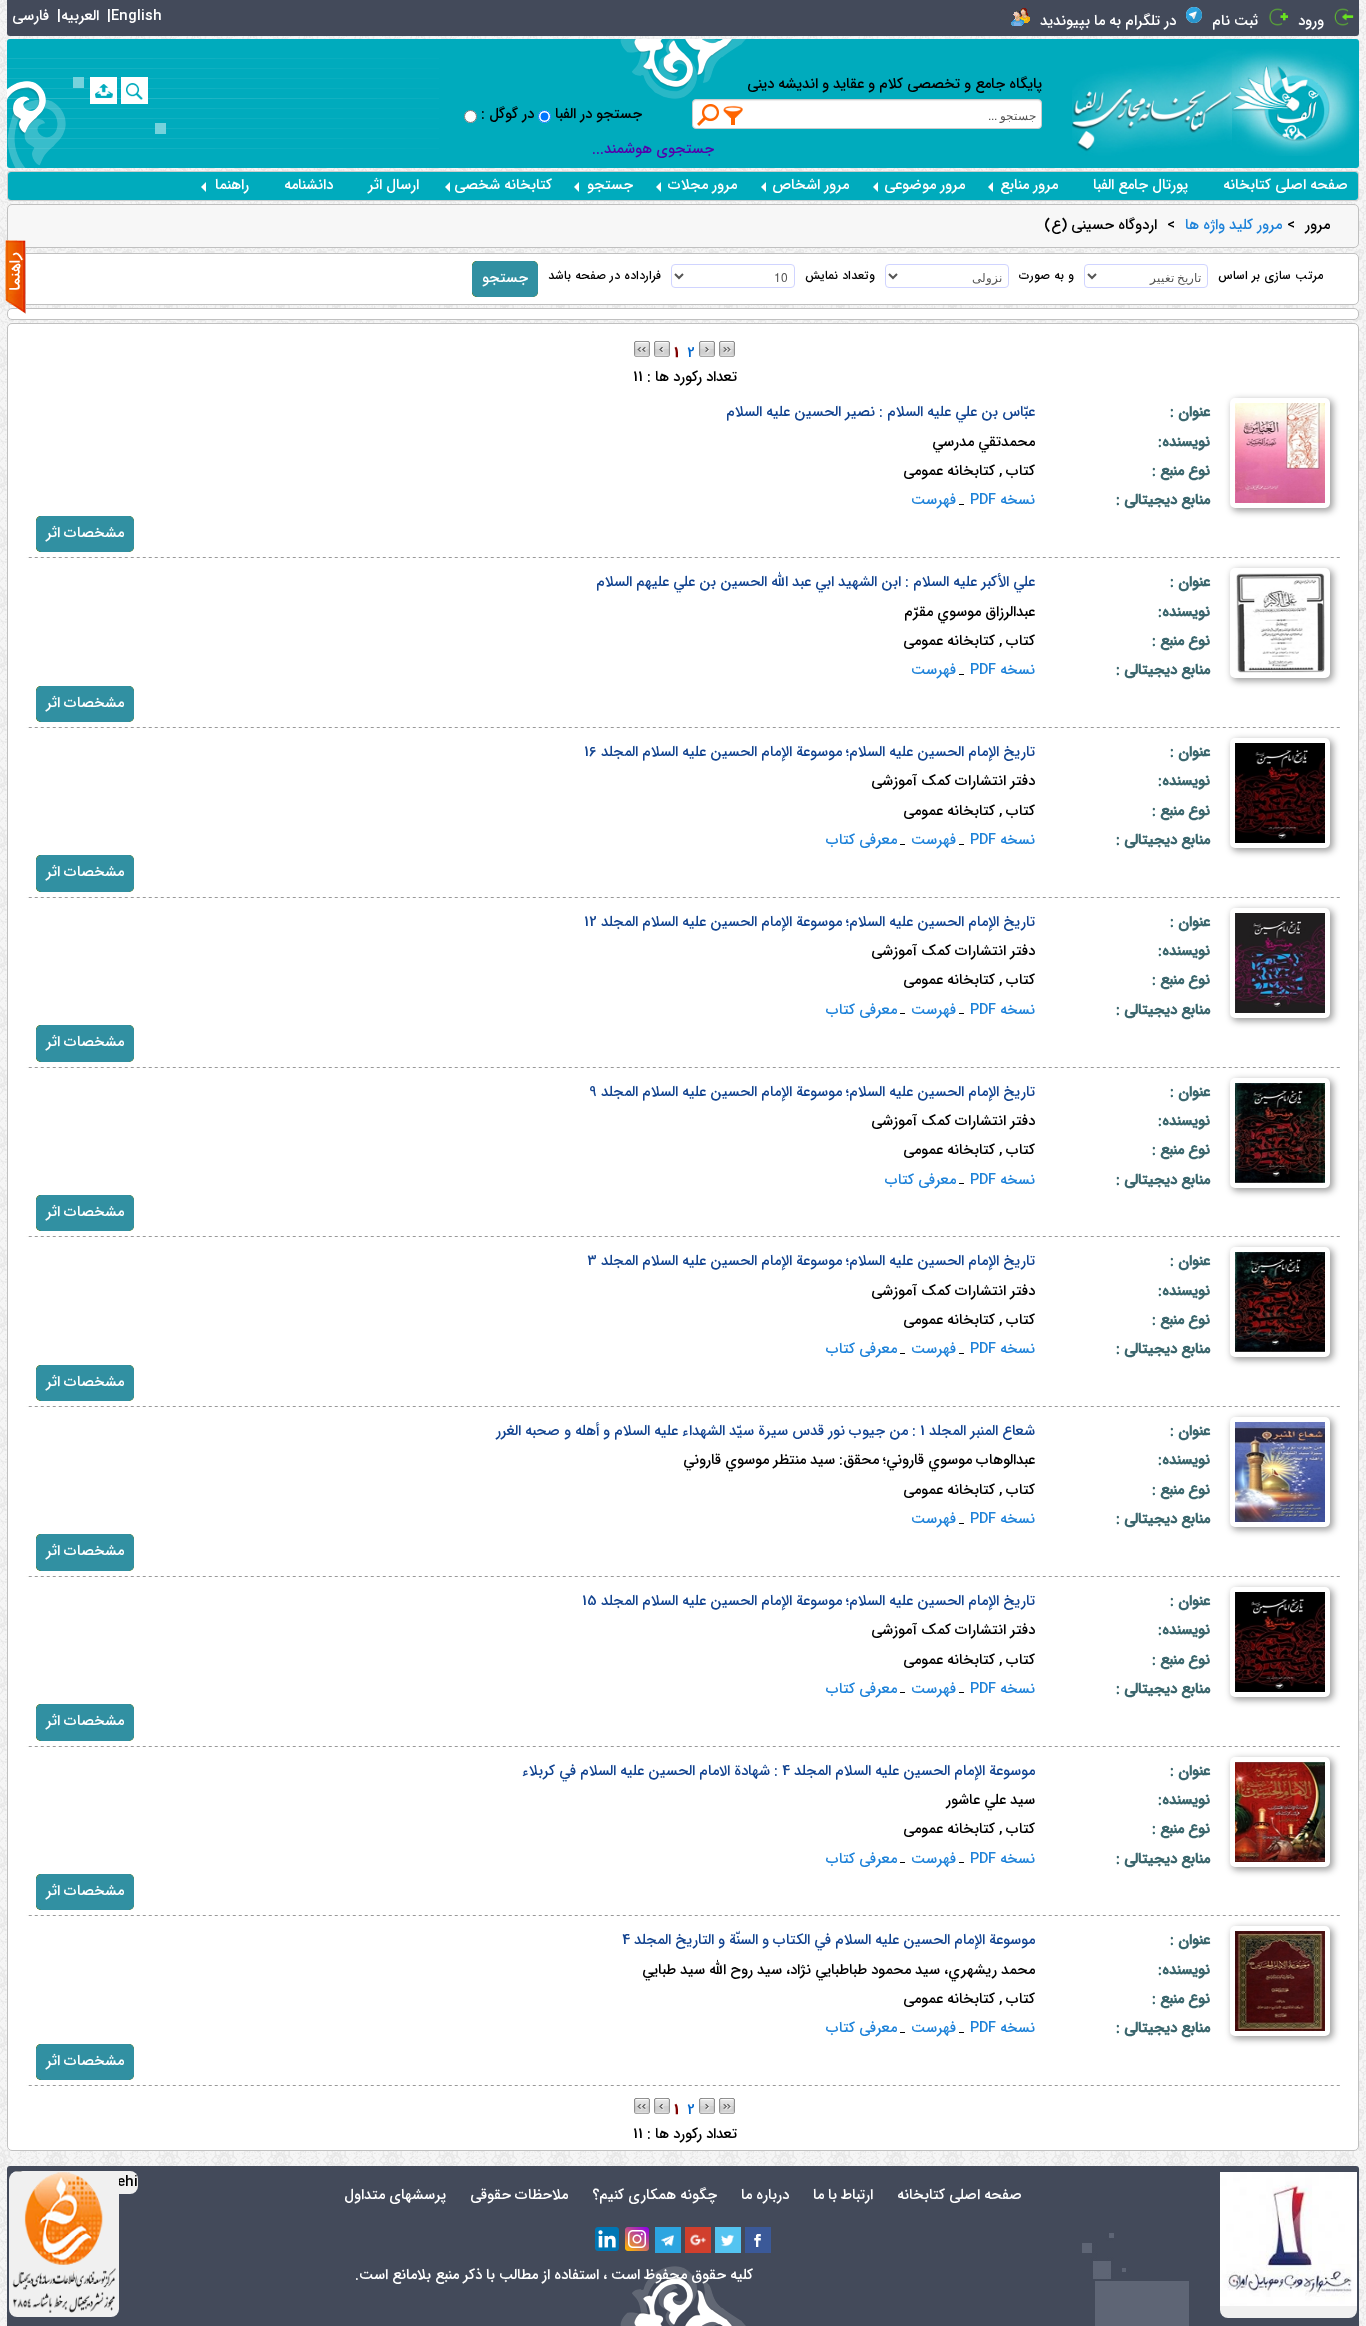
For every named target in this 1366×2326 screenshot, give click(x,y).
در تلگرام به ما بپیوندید (1108, 21)
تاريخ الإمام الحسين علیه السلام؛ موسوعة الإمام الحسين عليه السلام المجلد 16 (809, 752)
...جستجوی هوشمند (653, 149)
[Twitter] (728, 2240)
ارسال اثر (393, 185)
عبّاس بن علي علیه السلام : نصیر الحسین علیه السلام (880, 412)
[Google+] (698, 2240)
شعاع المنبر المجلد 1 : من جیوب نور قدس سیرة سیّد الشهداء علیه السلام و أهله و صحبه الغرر (765, 1431)
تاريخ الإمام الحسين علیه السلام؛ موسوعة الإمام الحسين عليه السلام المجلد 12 (809, 922)
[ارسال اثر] (103, 90)
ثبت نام (1235, 21)
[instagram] (638, 2240)
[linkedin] (608, 2240)
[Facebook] (758, 2240)
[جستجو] (134, 90)
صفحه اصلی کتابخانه (1285, 185)
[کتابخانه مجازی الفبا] (1295, 102)
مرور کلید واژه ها (1233, 226)
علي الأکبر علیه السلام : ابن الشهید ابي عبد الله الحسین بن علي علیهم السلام (815, 582)
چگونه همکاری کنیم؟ (654, 2195)
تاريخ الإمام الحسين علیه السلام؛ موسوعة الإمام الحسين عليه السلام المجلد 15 (808, 1601)
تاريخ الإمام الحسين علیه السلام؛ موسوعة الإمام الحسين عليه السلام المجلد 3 (811, 1261)
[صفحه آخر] (727, 348)
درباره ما (765, 2195)
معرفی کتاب (861, 840)
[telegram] (668, 2240)
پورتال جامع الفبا (1140, 185)
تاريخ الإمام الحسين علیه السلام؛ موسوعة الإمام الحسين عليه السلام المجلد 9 (812, 1092)
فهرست (933, 500)
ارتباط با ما (843, 2195)
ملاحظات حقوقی (519, 2195)
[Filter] (734, 115)
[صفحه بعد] (707, 348)
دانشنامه (308, 185)
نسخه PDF (1002, 500)
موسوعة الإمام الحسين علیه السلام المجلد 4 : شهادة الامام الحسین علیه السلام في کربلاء (778, 1771)
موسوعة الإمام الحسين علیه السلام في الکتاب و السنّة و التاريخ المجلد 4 (828, 1940)
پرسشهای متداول (395, 2195)
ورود (1311, 21)
